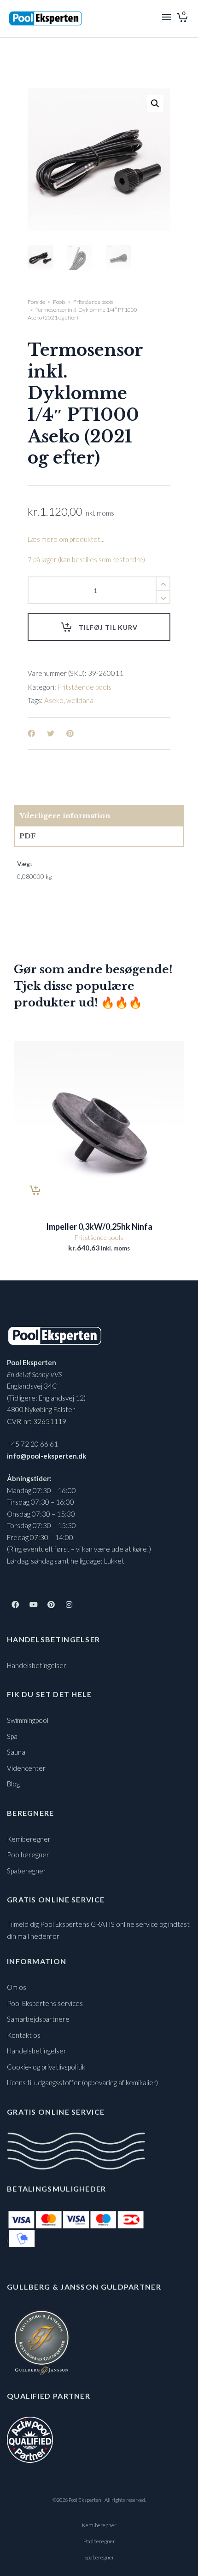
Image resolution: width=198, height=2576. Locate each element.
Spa (12, 1736)
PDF (28, 836)
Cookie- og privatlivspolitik (46, 2067)
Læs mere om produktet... (66, 539)
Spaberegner (26, 1871)
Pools (59, 302)
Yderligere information (65, 816)
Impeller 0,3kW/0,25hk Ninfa (99, 1227)
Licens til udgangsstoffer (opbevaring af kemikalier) (82, 2082)
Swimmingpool (28, 1720)
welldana (80, 700)
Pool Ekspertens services (45, 2003)
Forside (36, 302)
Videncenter (26, 1768)
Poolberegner (28, 1855)
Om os (17, 1987)
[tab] (99, 816)
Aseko (54, 700)
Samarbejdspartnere (38, 2019)
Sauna (16, 1752)
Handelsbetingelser (37, 1665)
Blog (13, 1784)
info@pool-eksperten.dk (47, 1456)
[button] (155, 104)
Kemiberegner (29, 1839)
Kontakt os (24, 2035)
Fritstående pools (93, 302)
